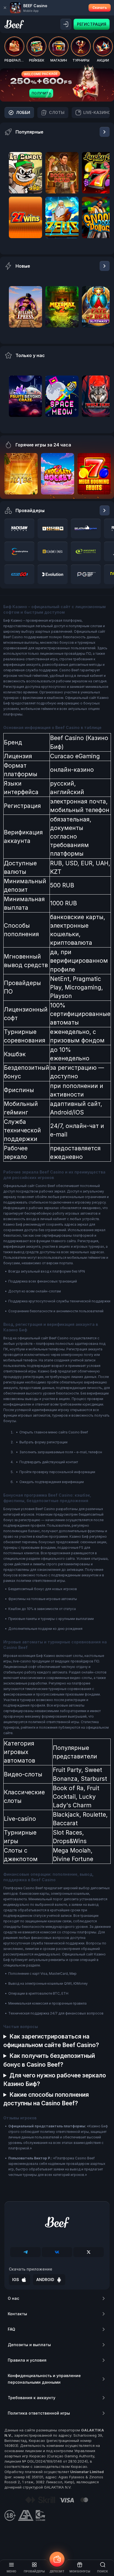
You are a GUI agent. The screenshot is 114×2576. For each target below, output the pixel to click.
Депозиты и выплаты (29, 2345)
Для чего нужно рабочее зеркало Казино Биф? (55, 2080)
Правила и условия (27, 2360)
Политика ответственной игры (39, 2413)
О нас (13, 2298)
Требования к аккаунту (32, 2398)
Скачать (100, 8)
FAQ (11, 2329)
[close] (5, 8)
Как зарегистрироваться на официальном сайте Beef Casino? (51, 2041)
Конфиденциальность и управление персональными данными (44, 2379)
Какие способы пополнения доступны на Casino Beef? (46, 2099)
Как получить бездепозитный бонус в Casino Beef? (49, 2060)
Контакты (17, 2314)
